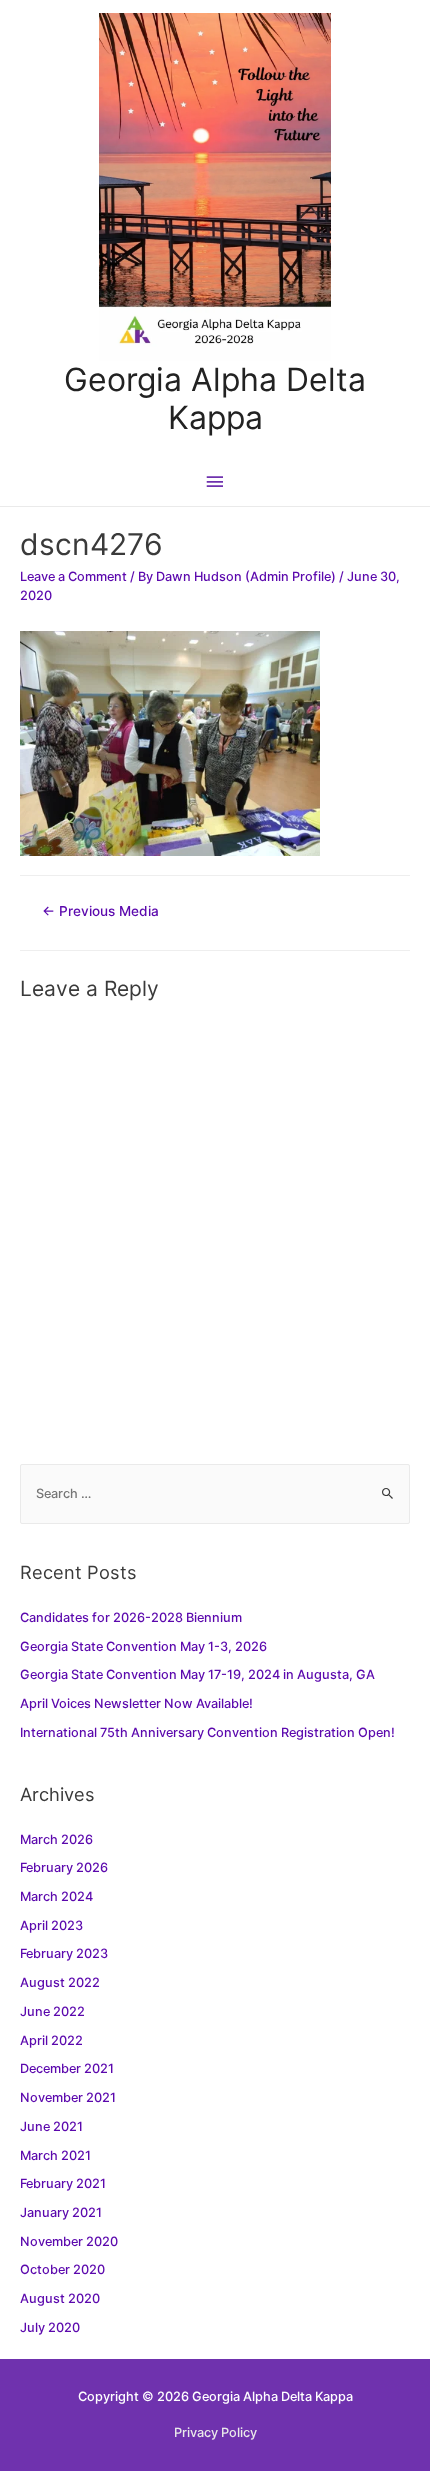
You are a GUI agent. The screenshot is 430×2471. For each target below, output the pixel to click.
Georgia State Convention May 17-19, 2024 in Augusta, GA (197, 1674)
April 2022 (51, 2040)
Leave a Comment (73, 576)
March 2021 (55, 2155)
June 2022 (52, 2011)
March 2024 (56, 1896)
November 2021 (68, 2097)
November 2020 (69, 2241)
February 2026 (64, 1867)
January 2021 (61, 2212)
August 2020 (60, 2298)
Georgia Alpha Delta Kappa (215, 398)
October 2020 (62, 2269)
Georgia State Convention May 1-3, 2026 (143, 1646)
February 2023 (64, 1953)
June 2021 (51, 2126)
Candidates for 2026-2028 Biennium (131, 1617)
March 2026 (56, 1839)
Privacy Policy (215, 2432)
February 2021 (63, 2183)
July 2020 (50, 2327)
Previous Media (100, 911)
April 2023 (51, 1925)
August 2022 (60, 1982)
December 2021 (67, 2068)
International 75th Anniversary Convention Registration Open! (207, 1732)
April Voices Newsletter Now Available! (136, 1703)
